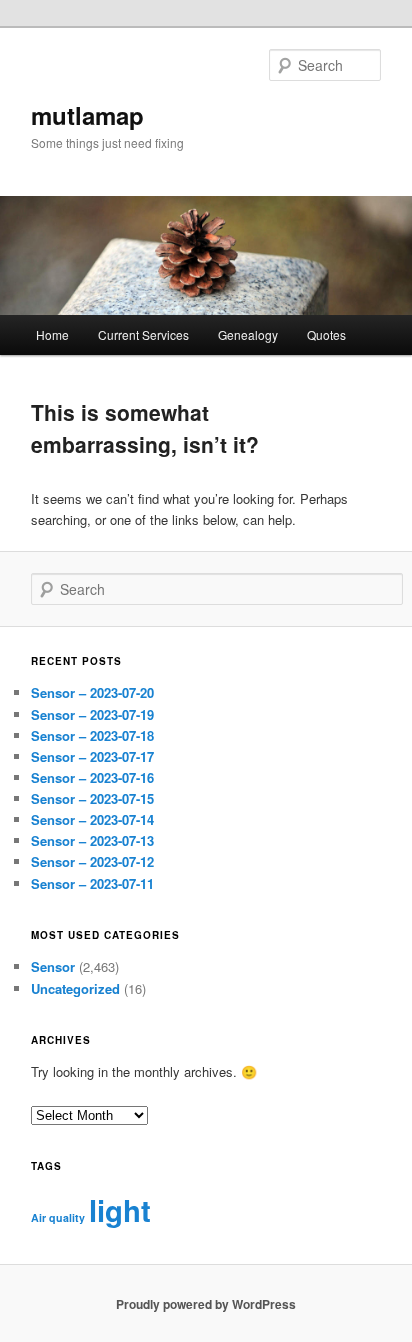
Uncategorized (75, 988)
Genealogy (248, 334)
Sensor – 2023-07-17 (92, 756)
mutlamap (87, 115)
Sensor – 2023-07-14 (92, 819)
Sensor (53, 966)
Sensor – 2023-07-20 (92, 692)
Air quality (58, 1217)
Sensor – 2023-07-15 (92, 798)
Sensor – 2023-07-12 (92, 861)
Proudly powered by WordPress (206, 1304)
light (120, 1210)
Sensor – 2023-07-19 (92, 714)
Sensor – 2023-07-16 (92, 777)
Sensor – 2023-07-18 (92, 735)
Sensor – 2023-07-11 (92, 883)
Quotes (326, 334)
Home (52, 334)
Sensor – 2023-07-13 (92, 840)
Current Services (143, 334)
